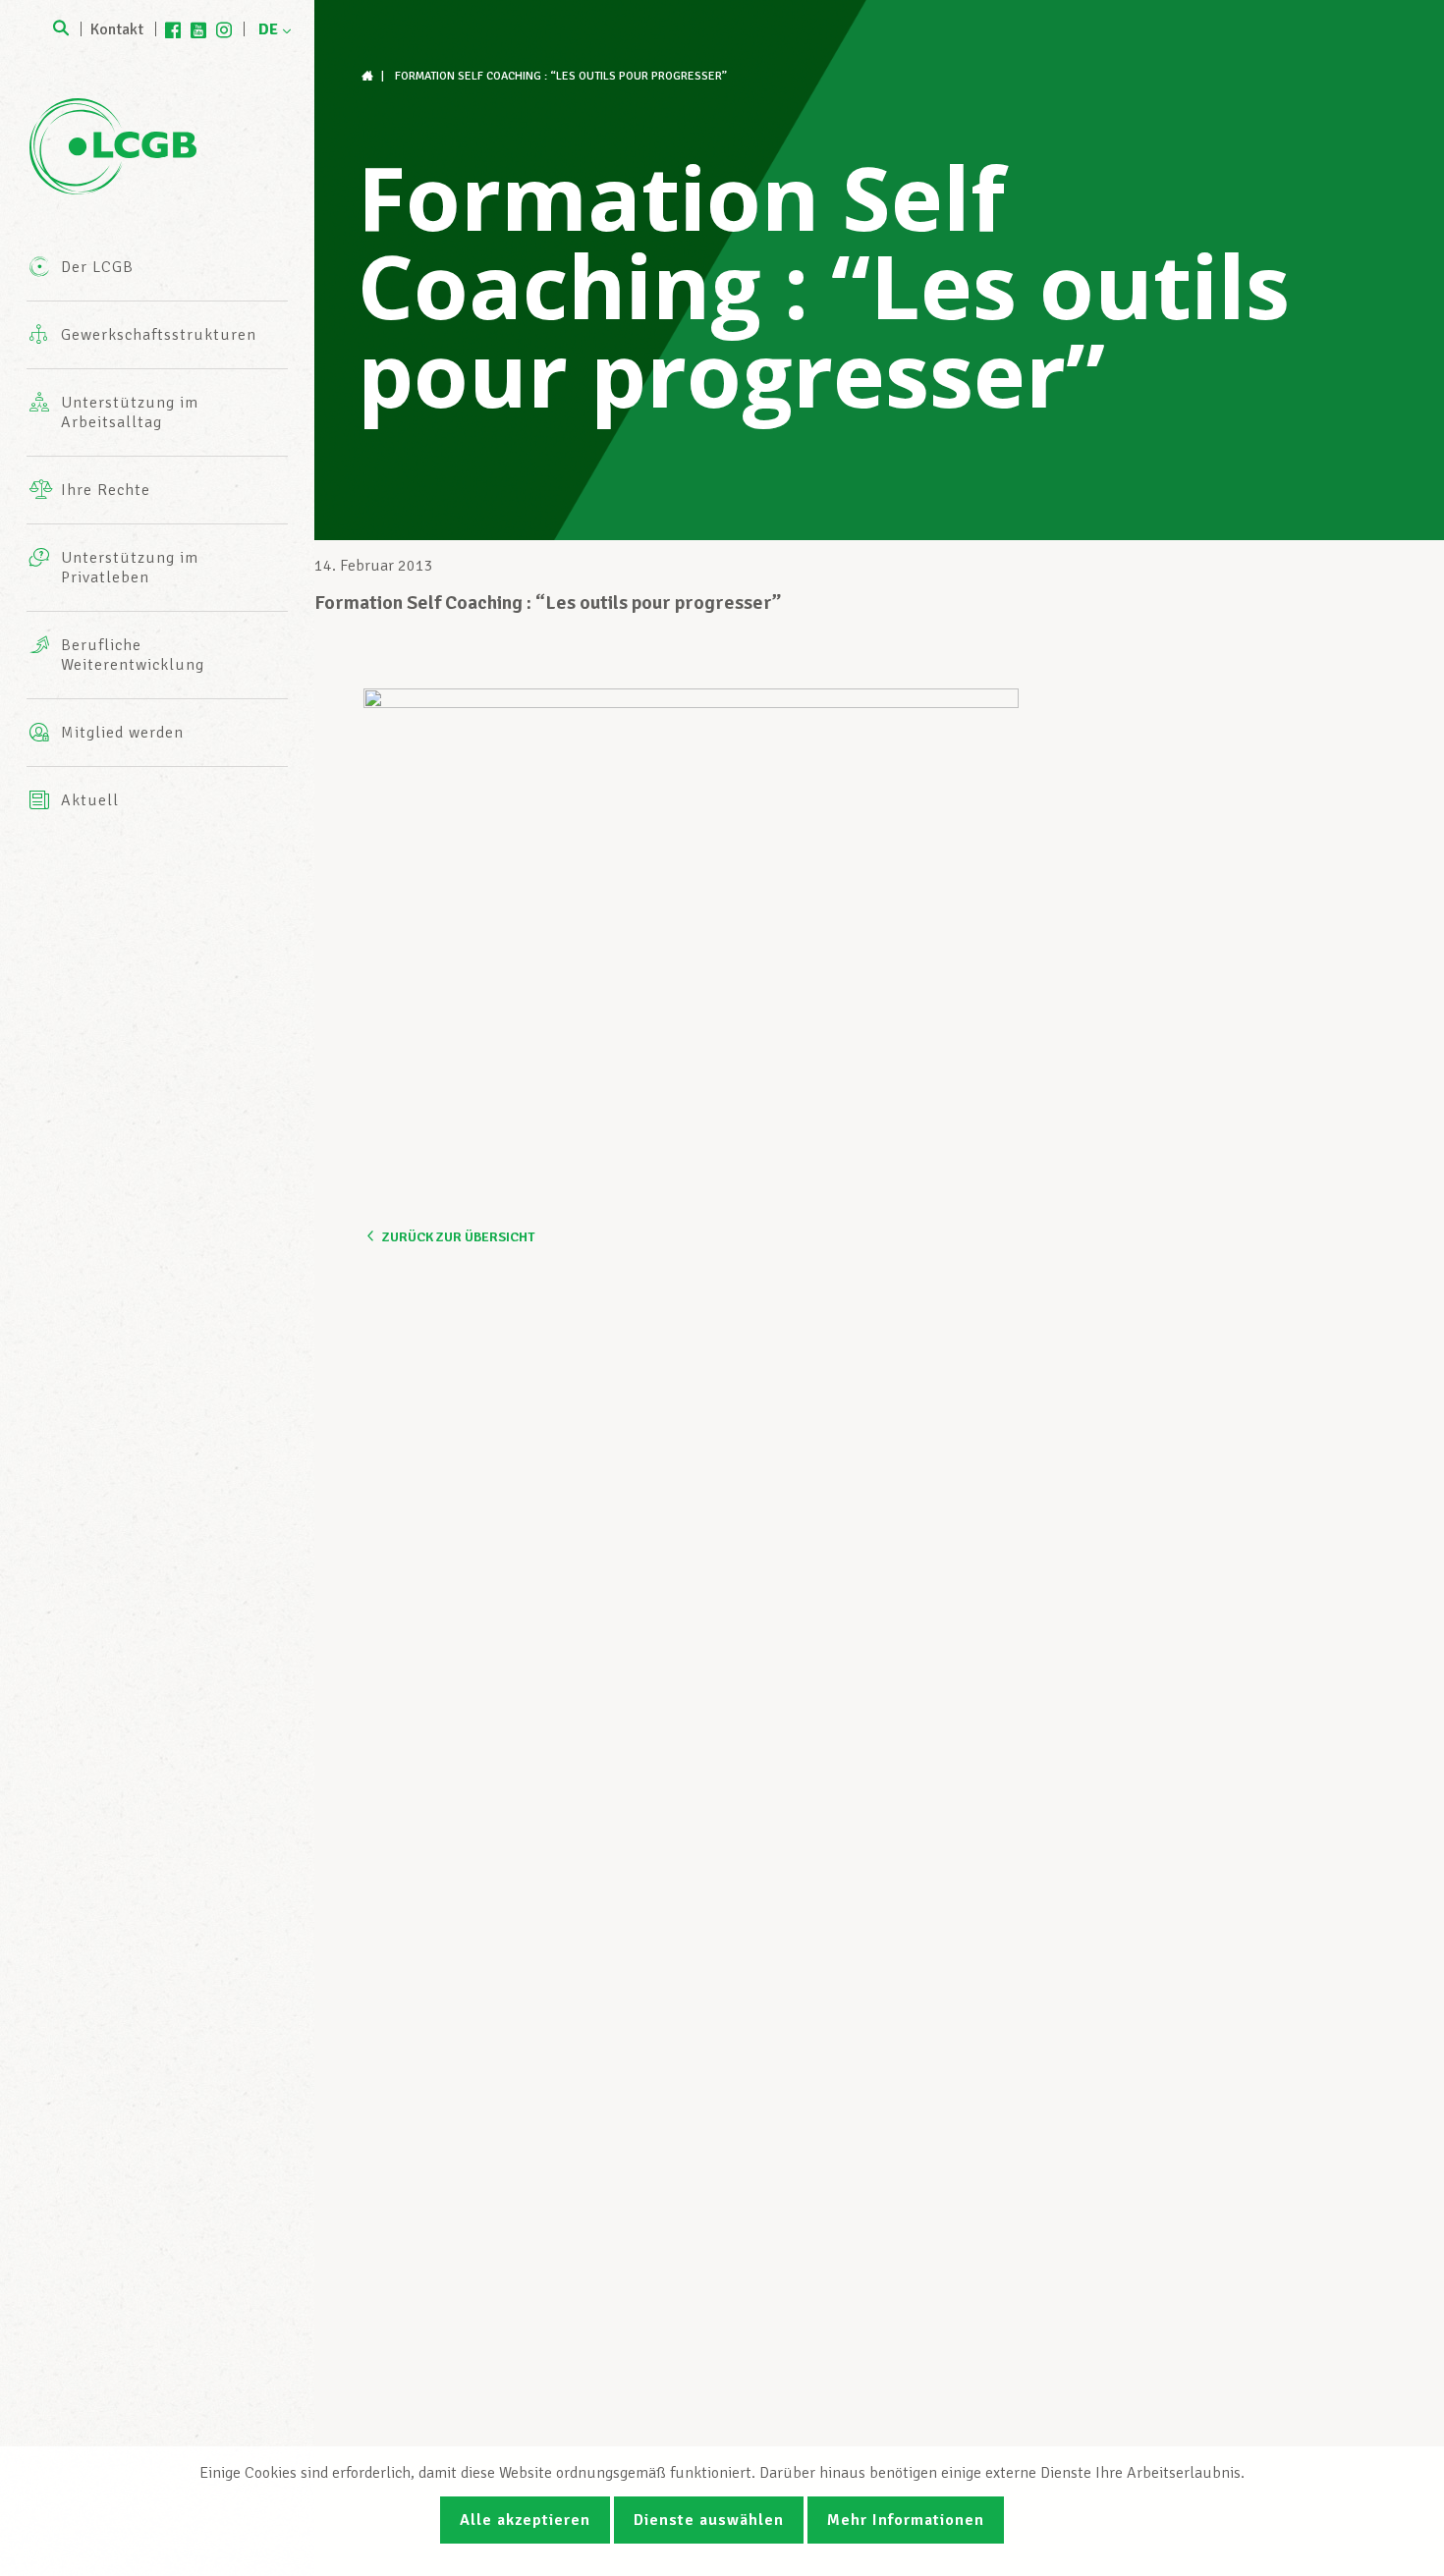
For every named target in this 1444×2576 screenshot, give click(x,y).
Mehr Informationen (906, 2520)
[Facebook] (173, 29)
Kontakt (117, 29)
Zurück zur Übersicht (458, 1237)
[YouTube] (198, 29)
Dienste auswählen (709, 2520)
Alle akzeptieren (525, 2520)
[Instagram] (224, 29)
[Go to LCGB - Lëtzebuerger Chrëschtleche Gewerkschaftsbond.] (369, 76)
